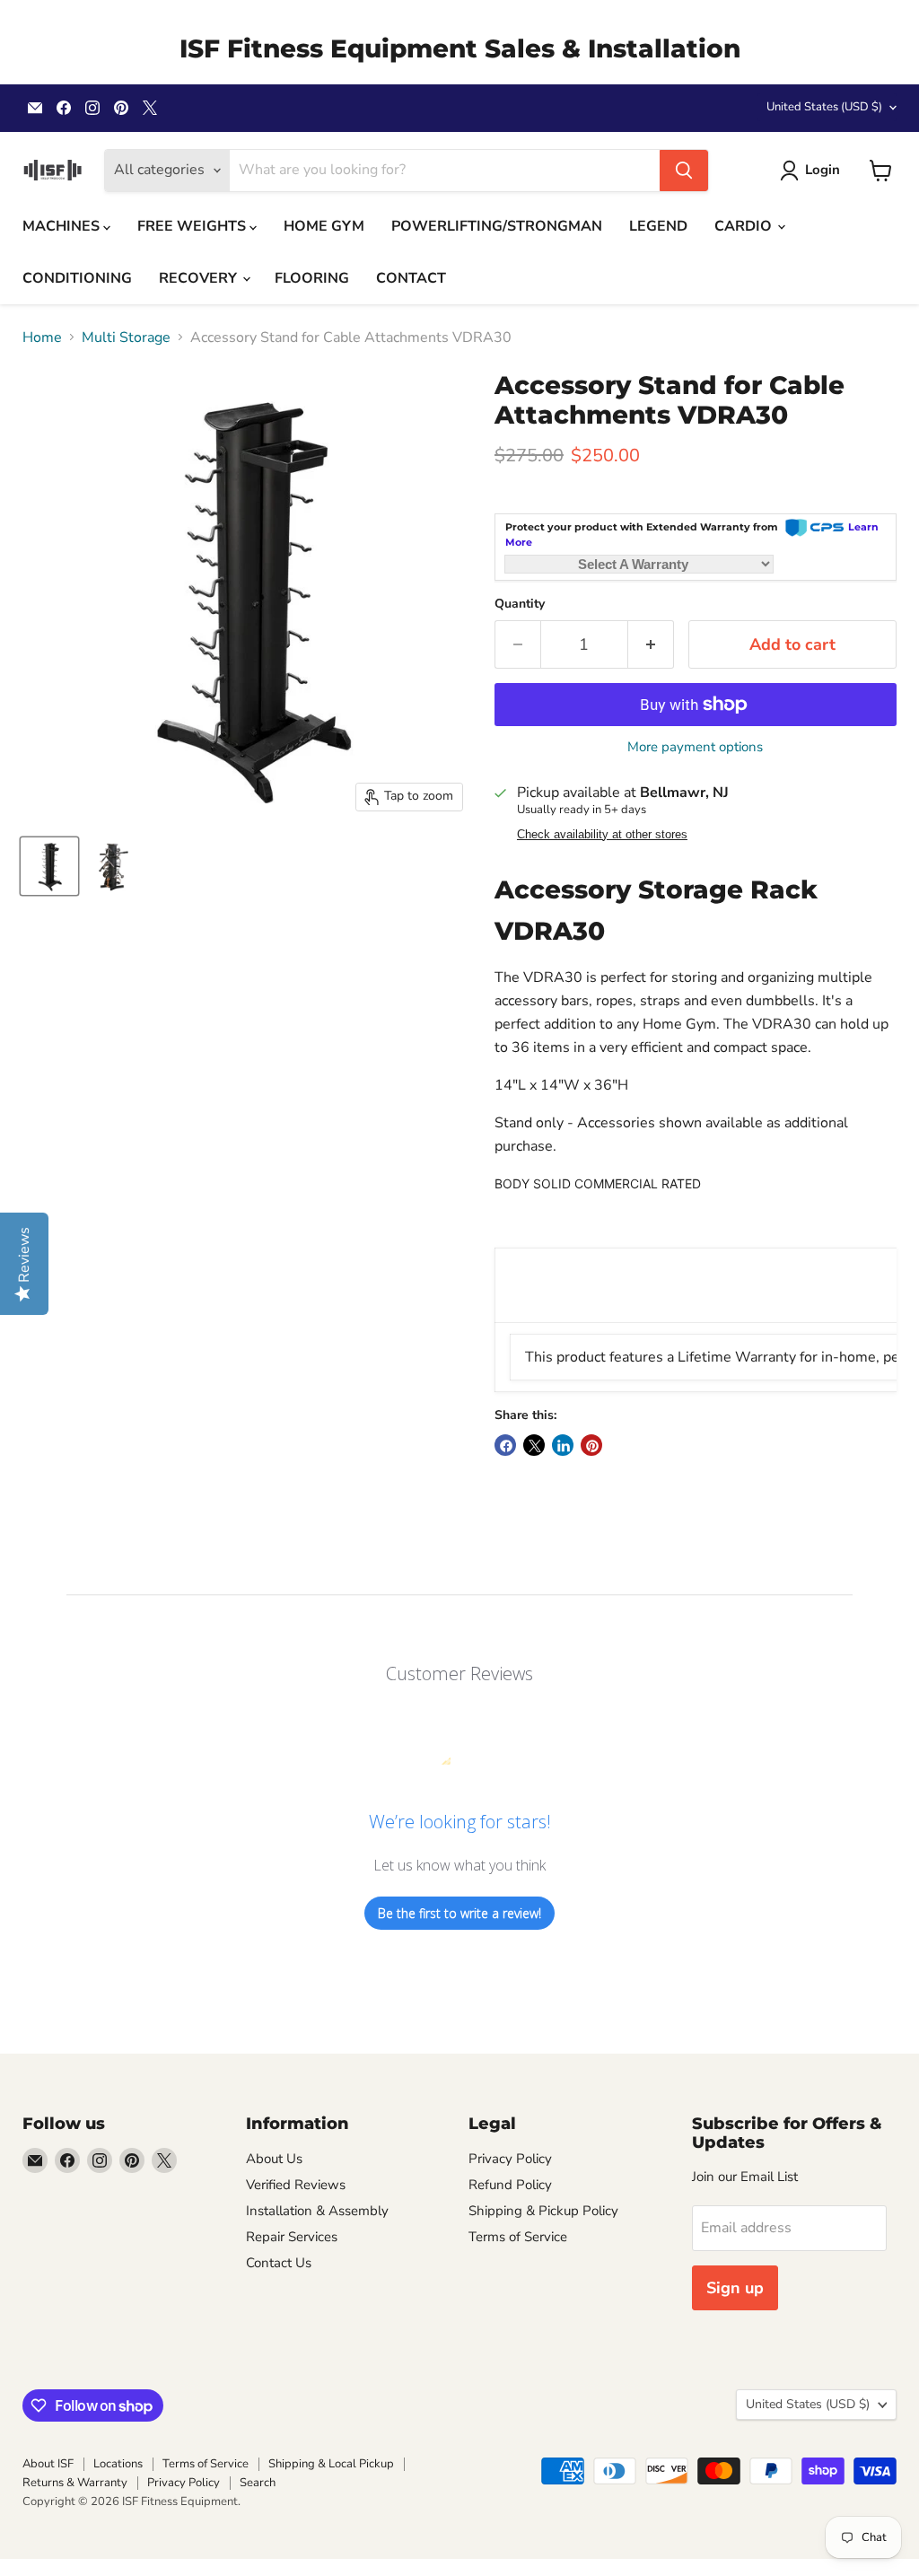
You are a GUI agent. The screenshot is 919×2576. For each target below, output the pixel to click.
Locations (118, 2464)
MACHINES (63, 226)
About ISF (48, 2464)
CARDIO (745, 226)
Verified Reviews (296, 2185)
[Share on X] (534, 1445)
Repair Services (292, 2237)
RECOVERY (200, 278)
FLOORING (312, 278)
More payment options (695, 747)
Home (42, 337)
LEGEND (658, 226)
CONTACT (411, 278)
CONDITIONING (77, 278)
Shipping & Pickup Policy (543, 2211)
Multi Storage (126, 337)
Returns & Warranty (75, 2483)
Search (258, 2483)
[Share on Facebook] (505, 1445)
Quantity (520, 604)
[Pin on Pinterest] (591, 1445)
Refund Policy (510, 2185)
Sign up (735, 2288)
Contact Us (279, 2263)
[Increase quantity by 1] (651, 645)
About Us (274, 2159)
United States (824, 107)
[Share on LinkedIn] (563, 1445)
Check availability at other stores (602, 835)
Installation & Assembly (317, 2211)
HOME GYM (324, 226)
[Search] (684, 171)
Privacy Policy (510, 2159)
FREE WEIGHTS (193, 226)
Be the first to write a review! (459, 1913)
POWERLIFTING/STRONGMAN (497, 226)
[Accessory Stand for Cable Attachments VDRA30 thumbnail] (49, 866)
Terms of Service (518, 2237)
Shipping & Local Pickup (331, 2464)
